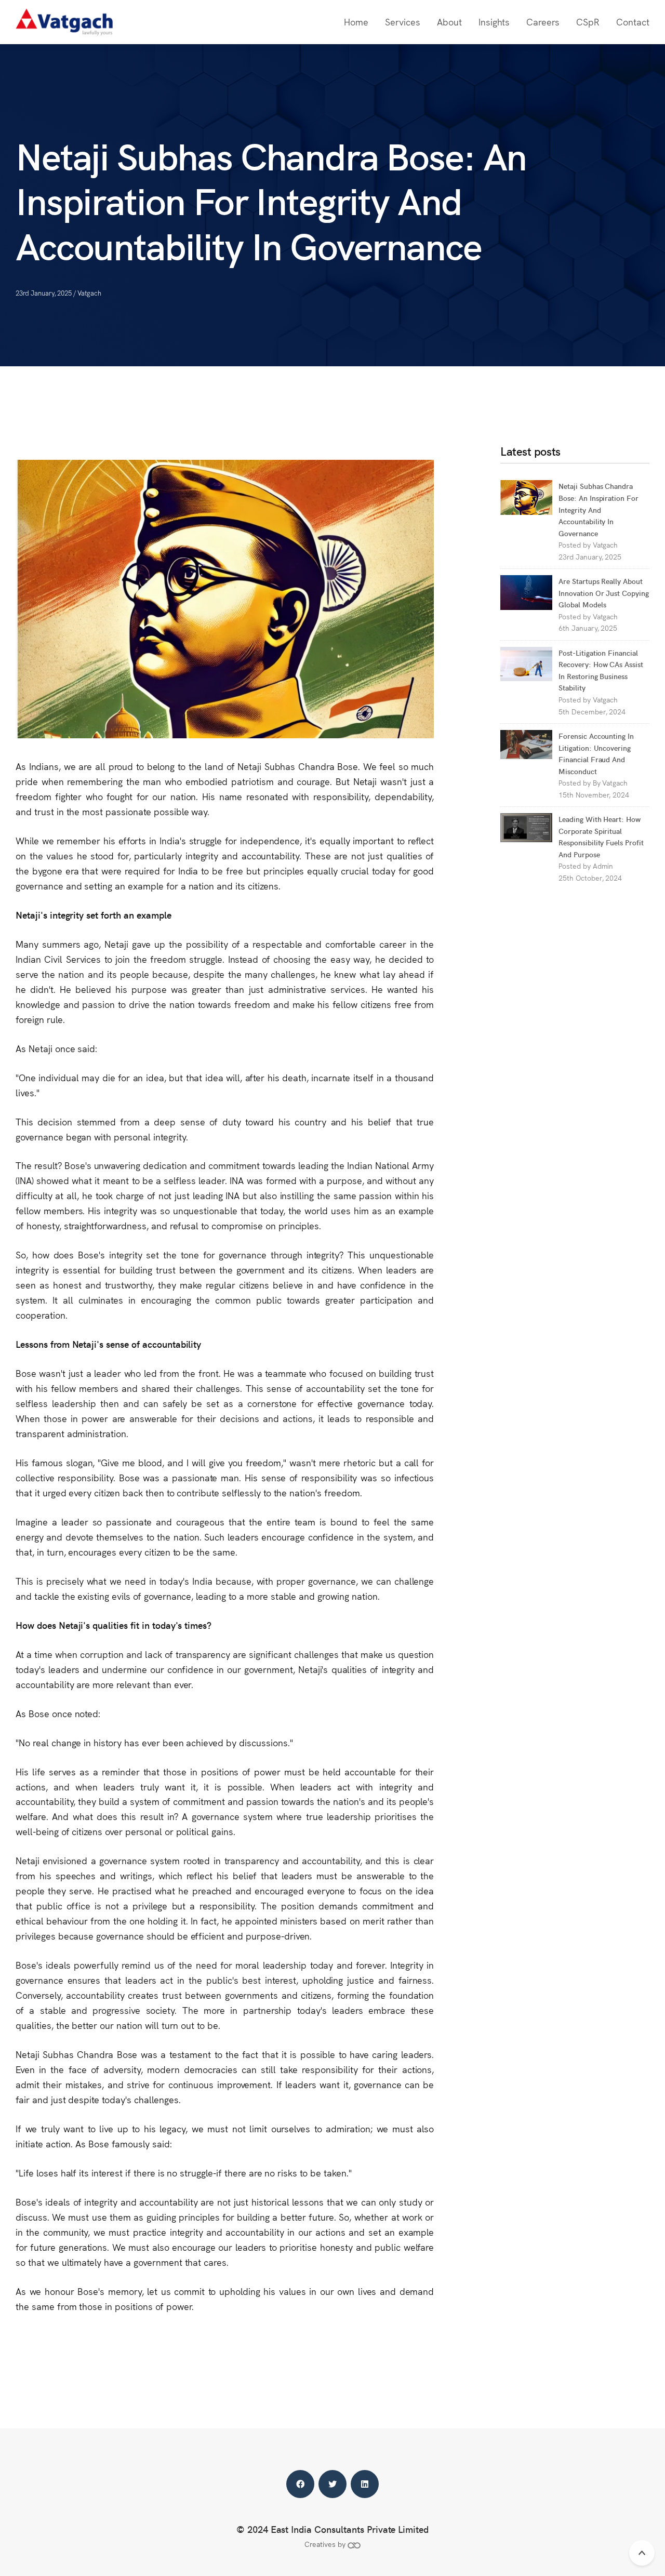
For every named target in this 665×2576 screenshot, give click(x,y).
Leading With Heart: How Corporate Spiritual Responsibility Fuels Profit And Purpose (601, 836)
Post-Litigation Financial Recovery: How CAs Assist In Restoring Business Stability (601, 670)
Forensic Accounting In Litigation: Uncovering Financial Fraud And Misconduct (596, 753)
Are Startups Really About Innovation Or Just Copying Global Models (604, 593)
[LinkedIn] (365, 2484)
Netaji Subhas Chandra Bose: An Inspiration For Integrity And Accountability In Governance (598, 509)
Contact (633, 22)
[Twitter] (332, 2484)
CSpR (588, 22)
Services (403, 22)
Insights (494, 22)
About (449, 22)
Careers (543, 22)
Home (356, 22)
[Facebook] (300, 2484)
